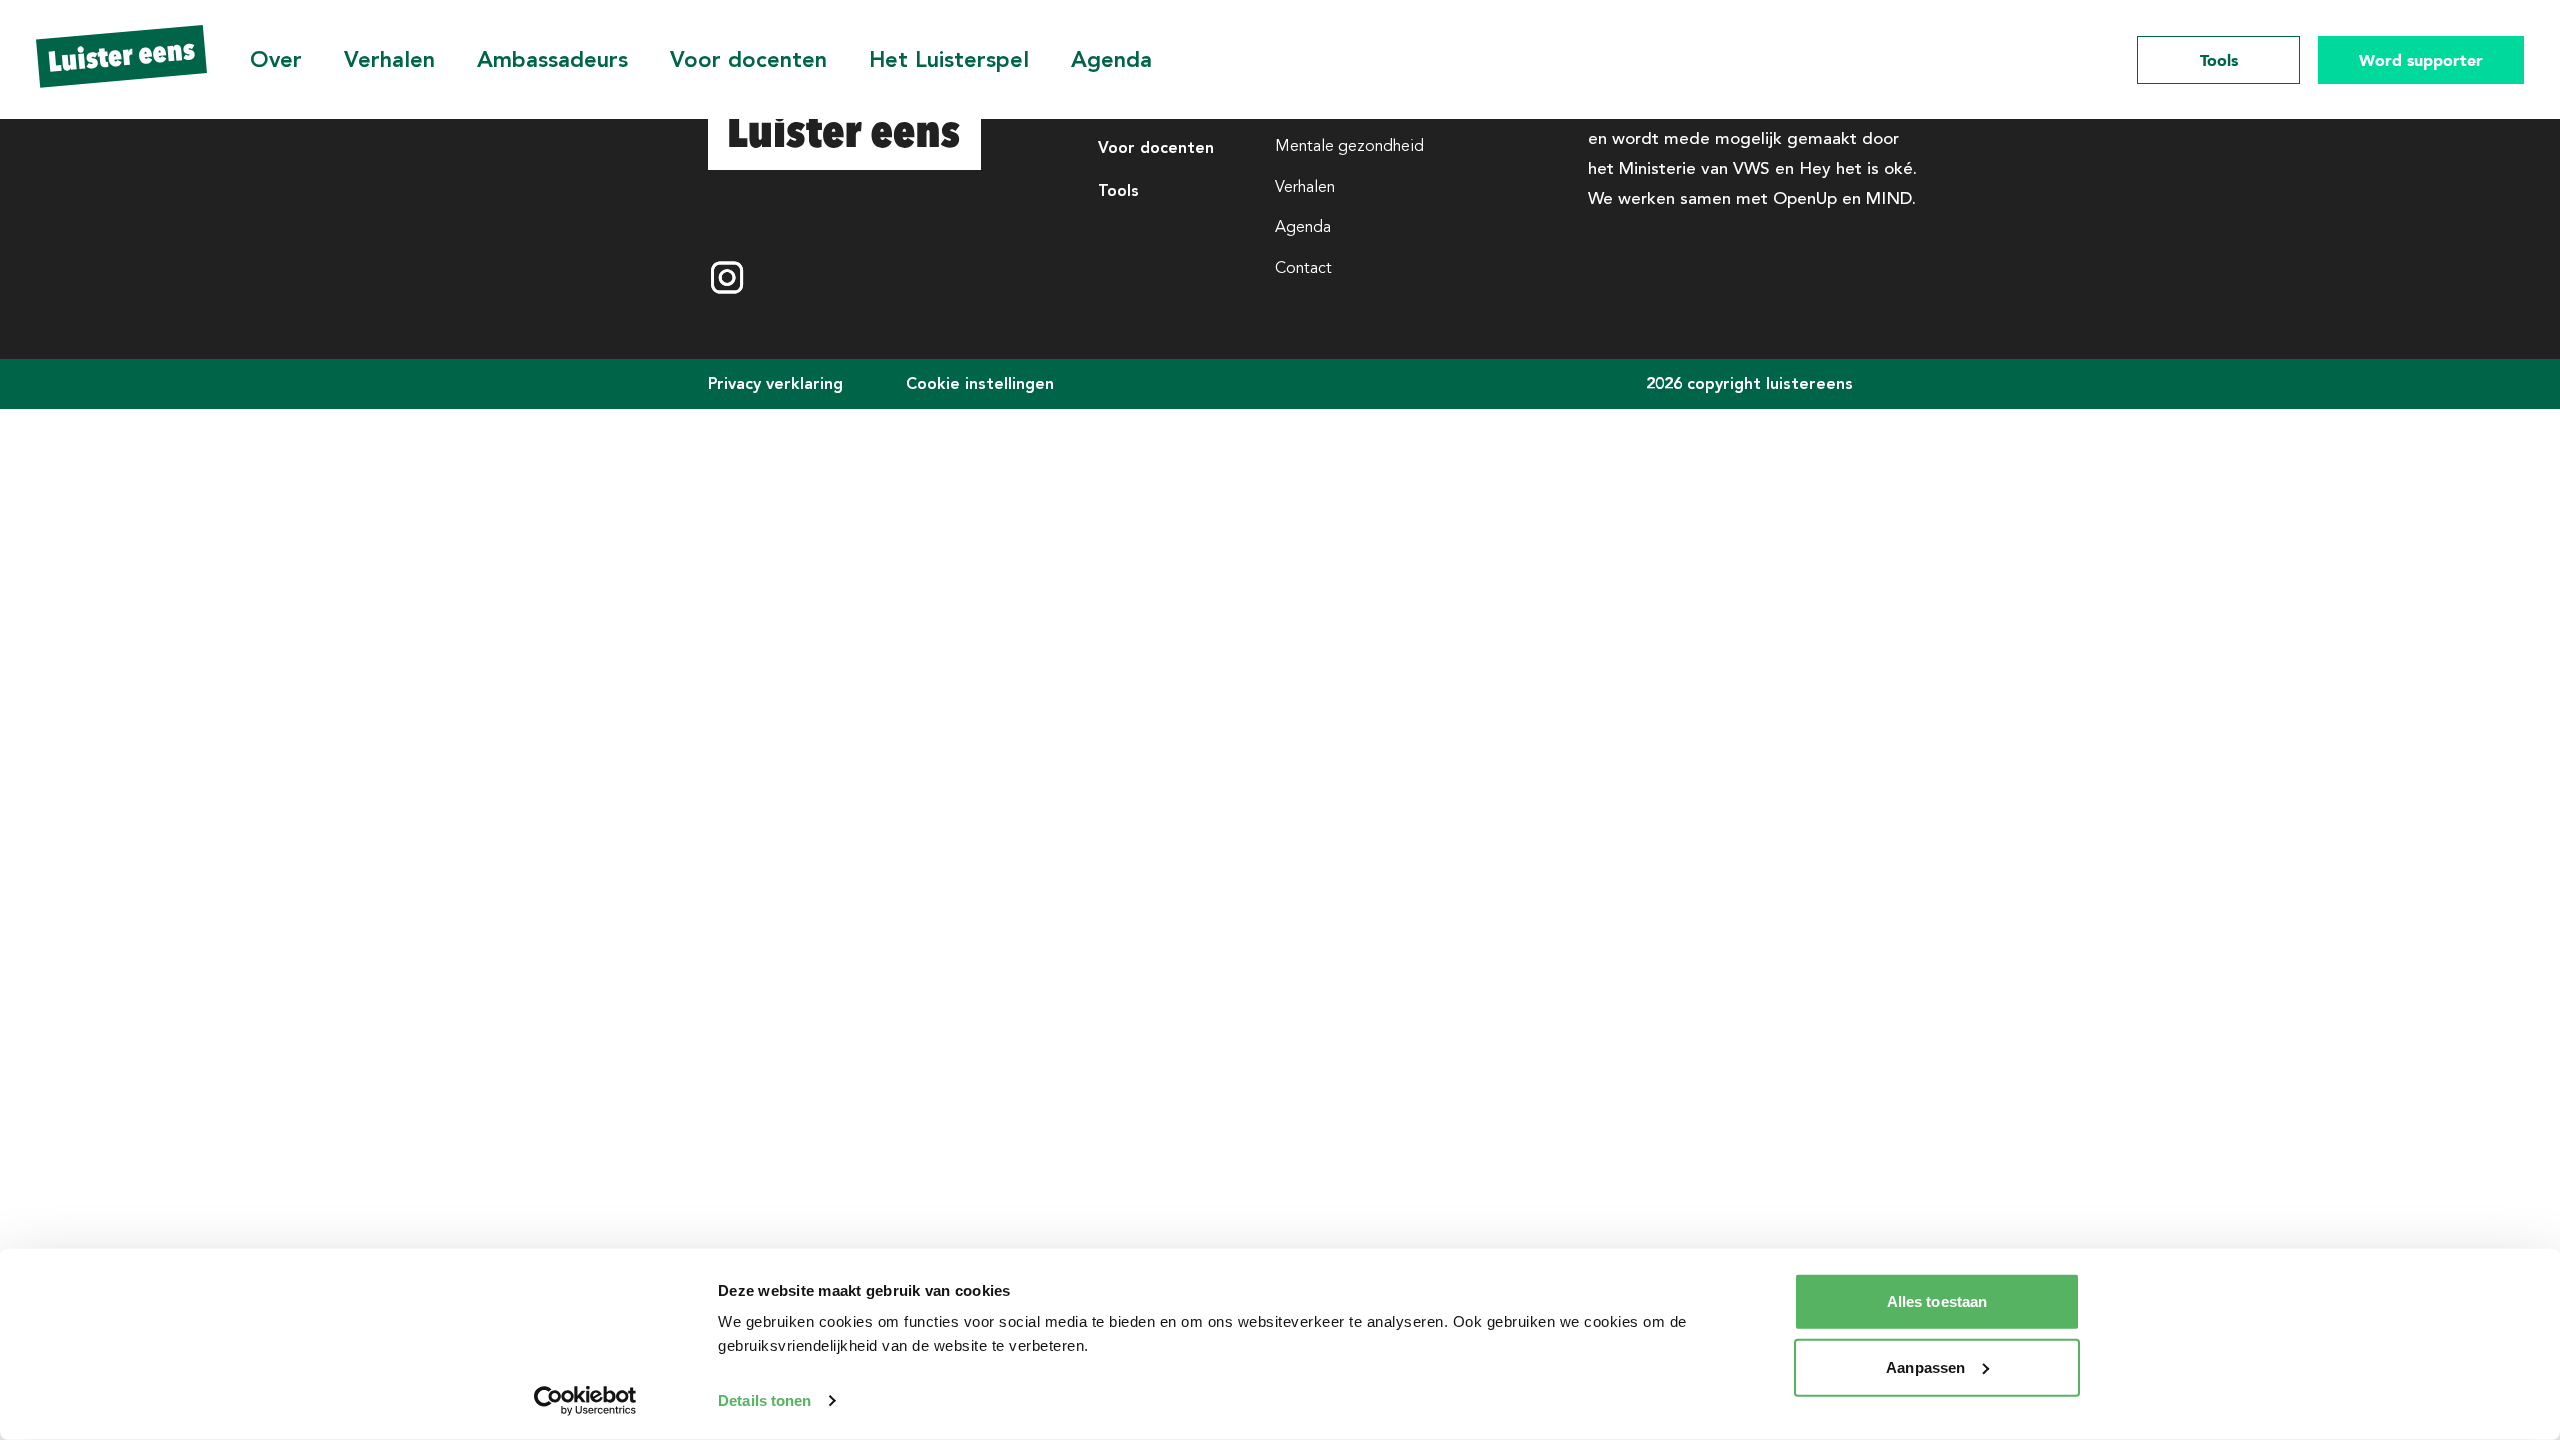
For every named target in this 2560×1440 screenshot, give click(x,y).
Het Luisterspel (949, 59)
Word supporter (2421, 60)
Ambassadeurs (552, 59)
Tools (2219, 60)
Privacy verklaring (775, 383)
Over (276, 59)
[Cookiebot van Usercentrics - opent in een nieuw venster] (585, 1401)
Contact (1303, 268)
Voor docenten (748, 59)
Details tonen (764, 1400)
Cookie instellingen (980, 383)
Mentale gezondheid (1349, 146)
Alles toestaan (1937, 1301)
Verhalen (389, 59)
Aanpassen (1925, 1366)
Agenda (1111, 59)
